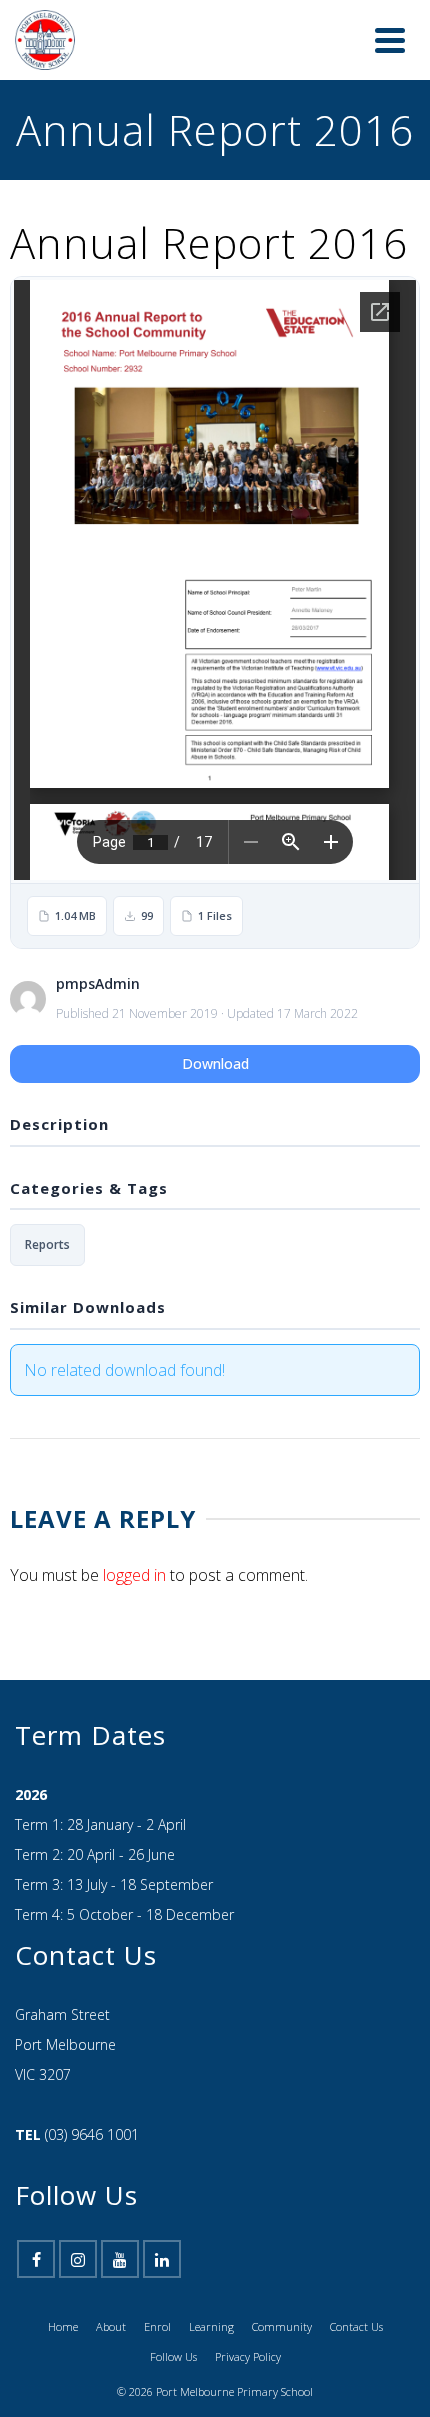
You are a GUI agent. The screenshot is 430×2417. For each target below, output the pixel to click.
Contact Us (356, 2306)
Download (215, 1043)
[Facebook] (36, 2239)
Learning (211, 2306)
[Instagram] (78, 2239)
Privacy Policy (248, 2336)
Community (282, 2306)
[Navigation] (390, 30)
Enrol (157, 2306)
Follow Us (173, 2336)
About (111, 2306)
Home (63, 2306)
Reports (47, 1224)
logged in (134, 1555)
